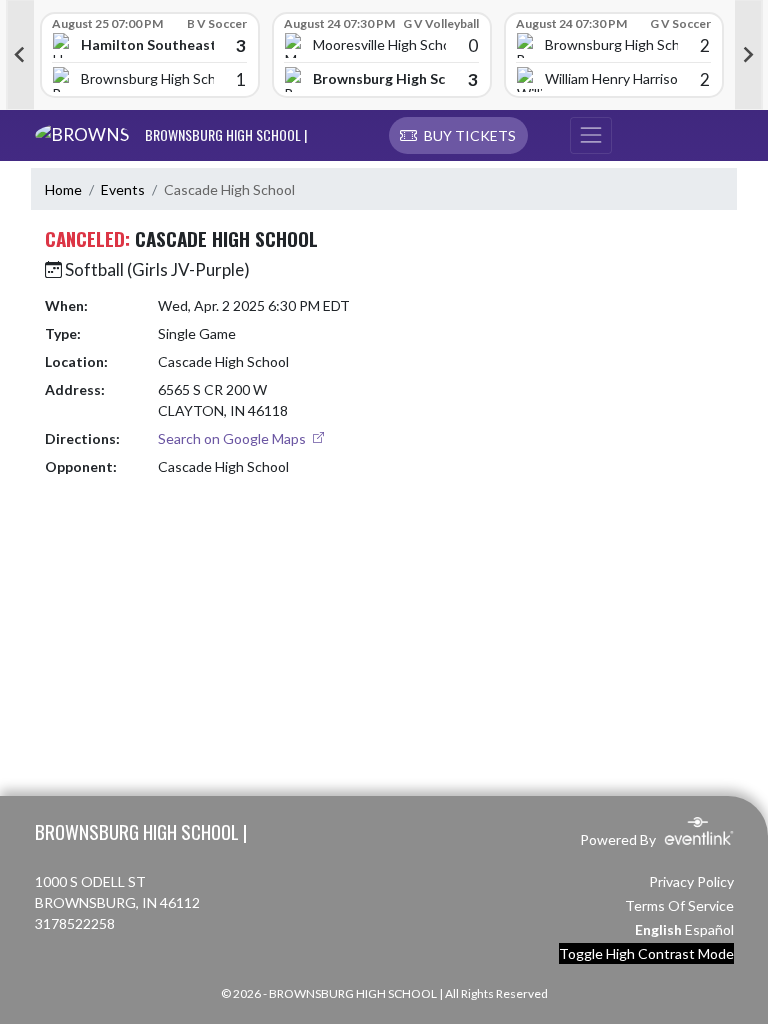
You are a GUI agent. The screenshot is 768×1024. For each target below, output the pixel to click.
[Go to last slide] (20, 55)
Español (709, 929)
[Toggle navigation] (591, 136)
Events (123, 189)
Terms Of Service (679, 905)
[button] (458, 136)
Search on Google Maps (233, 438)
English (658, 929)
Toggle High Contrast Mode (646, 953)
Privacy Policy (691, 881)
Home (63, 189)
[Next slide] (749, 55)
